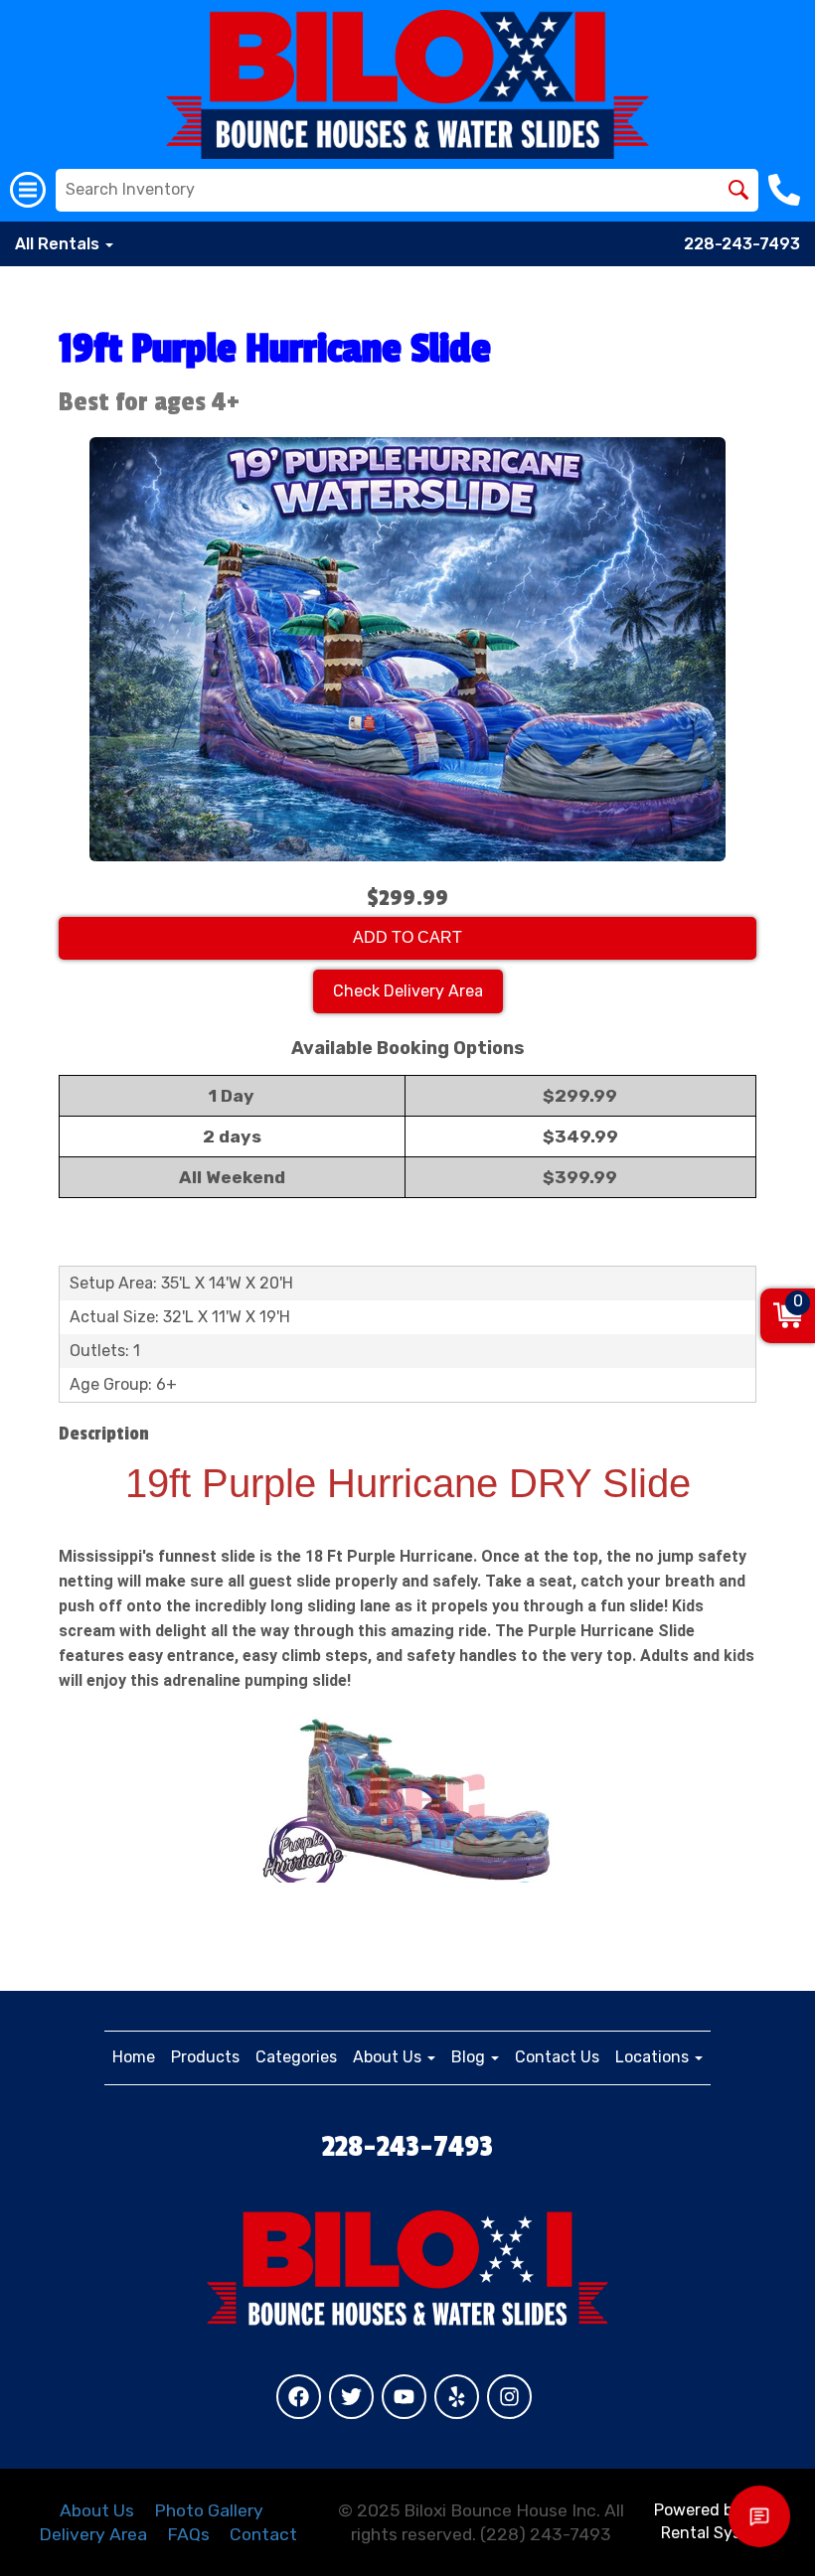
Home (134, 2057)
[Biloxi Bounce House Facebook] (299, 2397)
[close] (783, 2394)
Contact (263, 2534)
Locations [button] (654, 2057)
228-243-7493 (742, 244)
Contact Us (557, 2057)
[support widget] (759, 2516)
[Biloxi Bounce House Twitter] (351, 2397)
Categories (296, 2057)
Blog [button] (470, 2057)
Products (205, 2057)
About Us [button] (389, 2057)
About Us (97, 2510)
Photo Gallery (209, 2510)
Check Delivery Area (408, 991)
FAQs (188, 2534)
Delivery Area (93, 2534)
